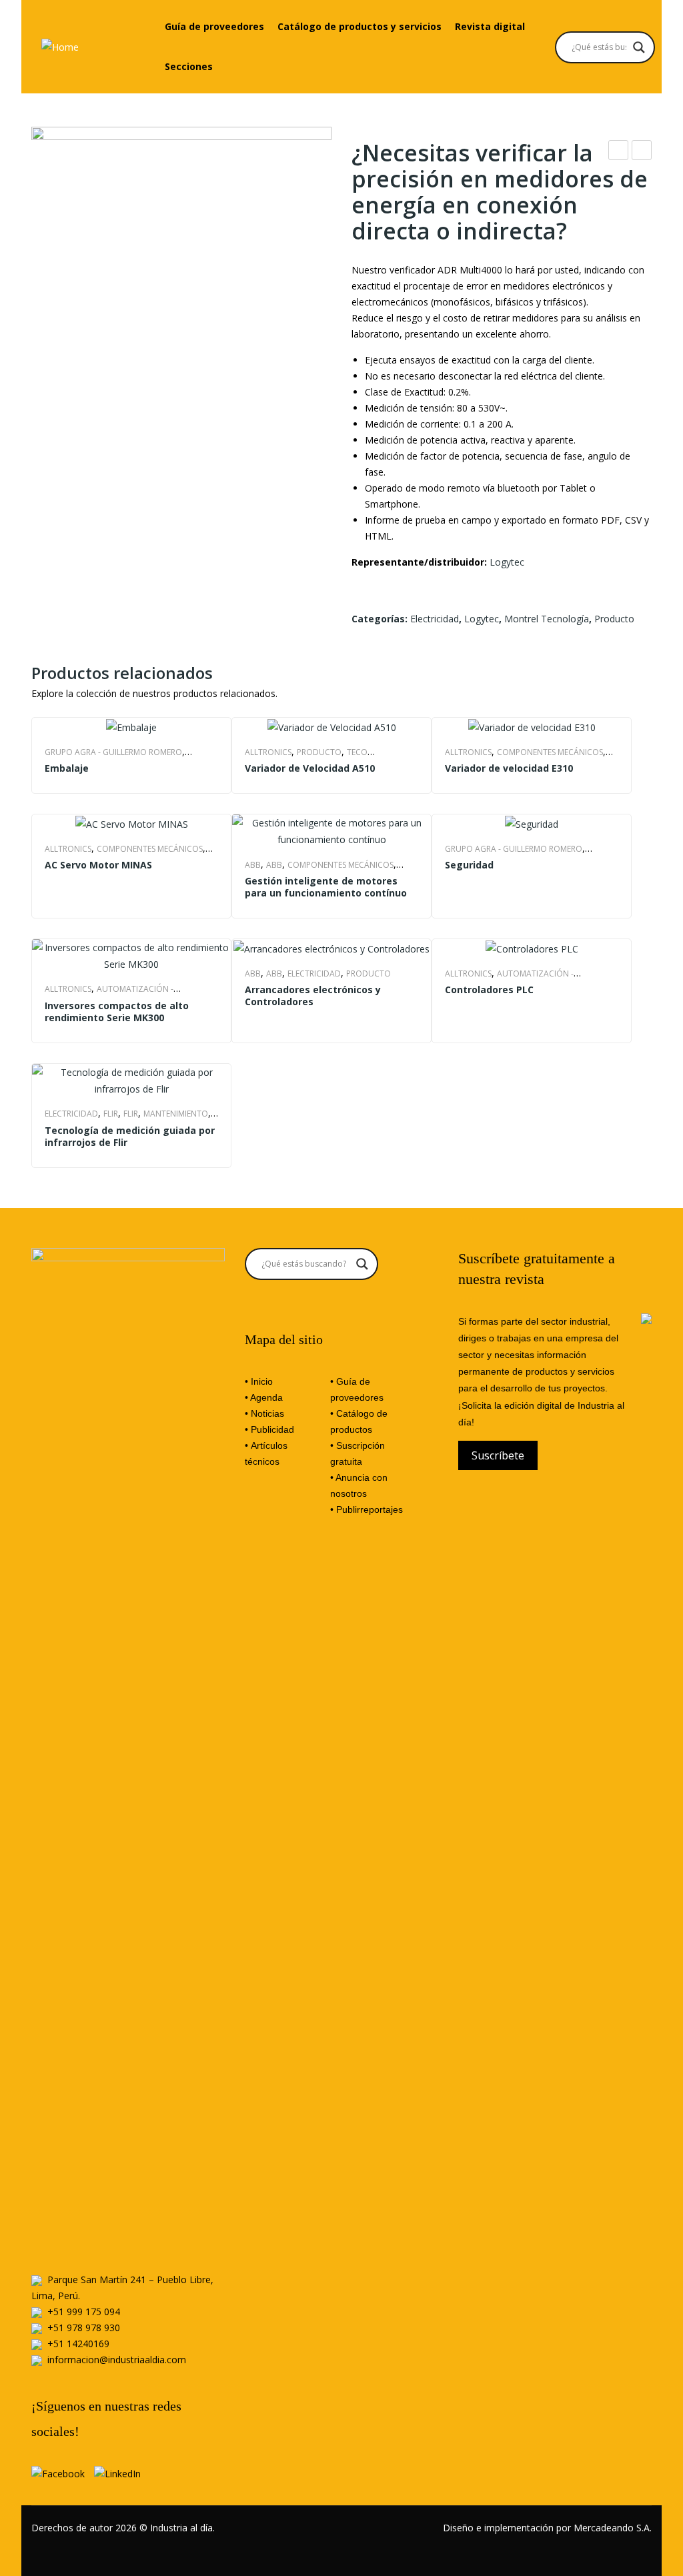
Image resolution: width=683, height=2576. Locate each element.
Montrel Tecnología (547, 619)
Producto (614, 619)
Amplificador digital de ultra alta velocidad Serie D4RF (642, 152)
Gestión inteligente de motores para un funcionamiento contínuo (326, 887)
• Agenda (264, 1397)
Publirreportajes (370, 1509)
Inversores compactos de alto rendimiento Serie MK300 (117, 1012)
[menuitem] (214, 27)
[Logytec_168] (181, 277)
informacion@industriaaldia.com (117, 2360)
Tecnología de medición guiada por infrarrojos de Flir (130, 1137)
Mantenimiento (176, 1114)
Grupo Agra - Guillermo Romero (113, 752)
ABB (253, 865)
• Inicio (259, 1381)
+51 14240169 (78, 2344)
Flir (111, 1114)
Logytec (507, 562)
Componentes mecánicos (550, 752)
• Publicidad (269, 1429)
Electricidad (435, 619)
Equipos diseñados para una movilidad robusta (619, 152)
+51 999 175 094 (84, 2312)
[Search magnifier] (639, 47)
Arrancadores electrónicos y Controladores (313, 996)
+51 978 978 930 (84, 2328)
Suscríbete (498, 1455)
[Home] (60, 46)
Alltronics (268, 752)
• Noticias (264, 1413)
